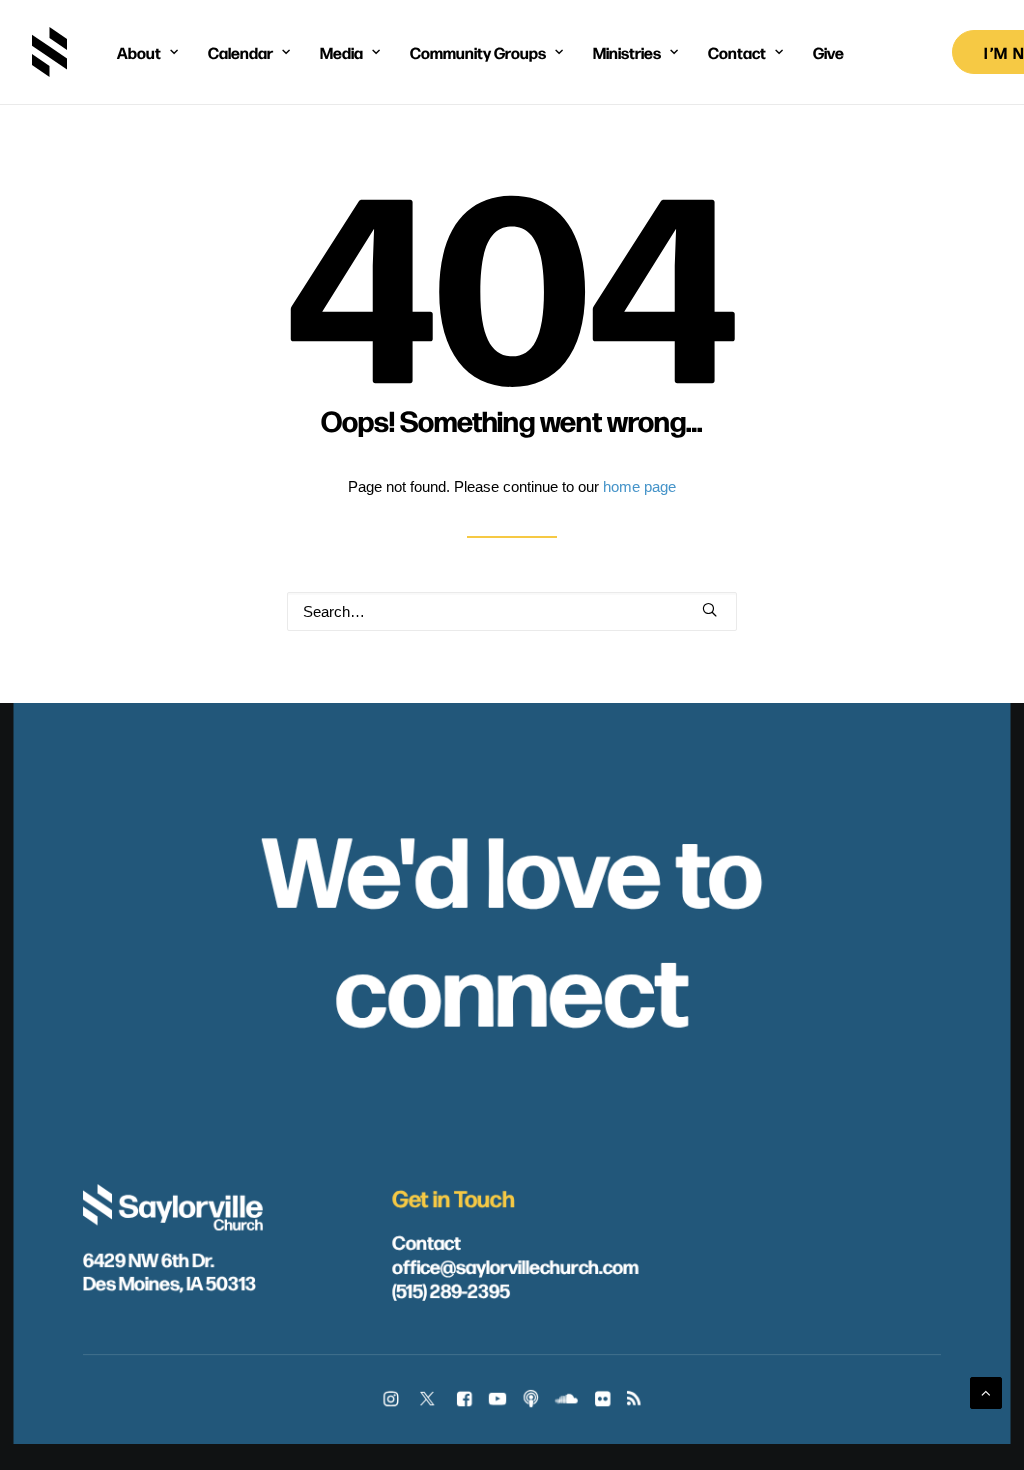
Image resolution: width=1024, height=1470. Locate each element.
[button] (709, 609)
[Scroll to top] (986, 1391)
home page (639, 486)
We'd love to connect (511, 926)
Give (828, 52)
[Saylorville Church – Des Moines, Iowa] (49, 52)
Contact (426, 1241)
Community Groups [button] (478, 52)
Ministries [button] (627, 52)
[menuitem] (147, 52)
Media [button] (341, 52)
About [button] (139, 52)
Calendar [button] (240, 52)
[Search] (512, 611)
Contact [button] (737, 52)
